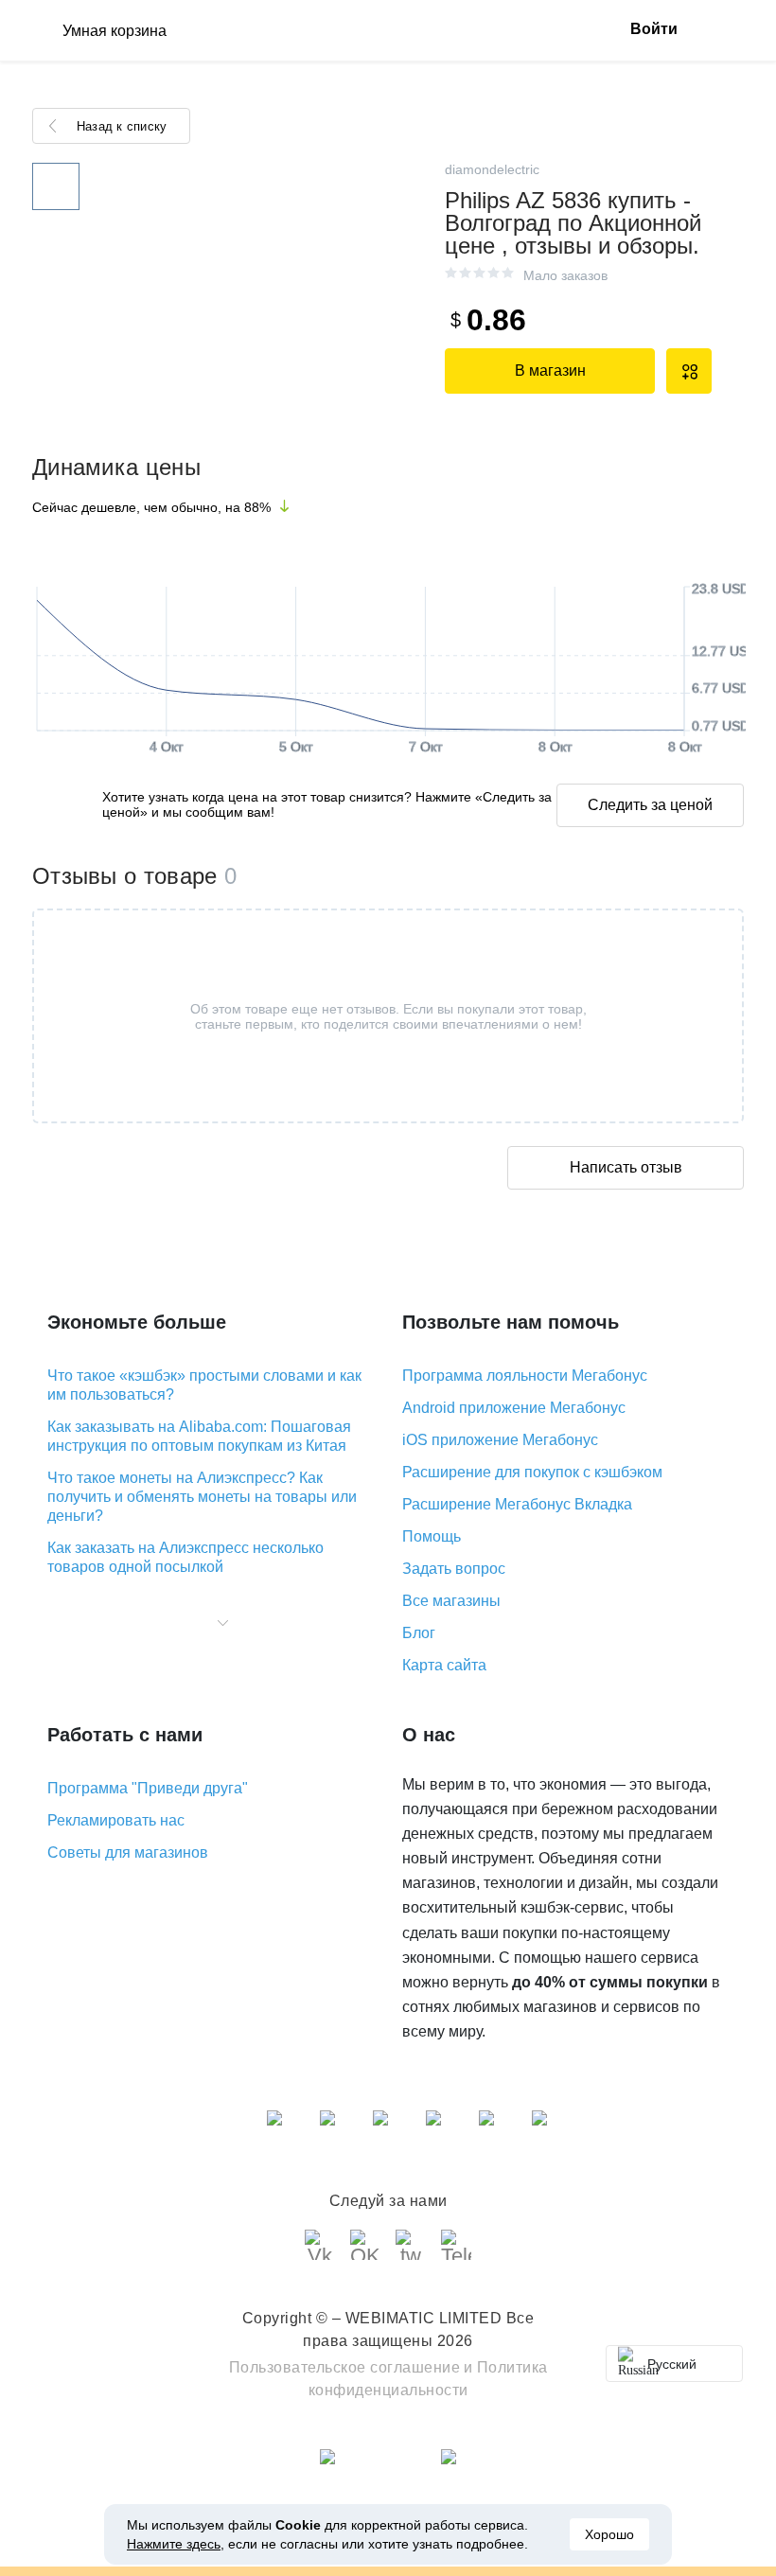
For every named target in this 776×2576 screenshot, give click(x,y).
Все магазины (451, 1601)
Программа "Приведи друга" (148, 1788)
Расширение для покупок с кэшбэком (532, 1472)
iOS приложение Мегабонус (500, 1440)
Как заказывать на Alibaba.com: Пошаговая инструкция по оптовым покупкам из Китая (199, 1436)
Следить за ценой (650, 805)
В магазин (550, 371)
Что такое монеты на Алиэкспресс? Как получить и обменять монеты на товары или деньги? (202, 1497)
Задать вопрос (454, 1569)
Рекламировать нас (116, 1820)
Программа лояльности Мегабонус (525, 1376)
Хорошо (609, 2534)
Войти (654, 29)
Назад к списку (122, 126)
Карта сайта (444, 1665)
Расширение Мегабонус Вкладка (517, 1504)
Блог (419, 1633)
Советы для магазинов (128, 1853)
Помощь (432, 1536)
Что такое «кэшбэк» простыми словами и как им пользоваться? (204, 1385)
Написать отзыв (626, 1167)
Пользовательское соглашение (345, 2367)
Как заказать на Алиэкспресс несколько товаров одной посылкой (185, 1557)
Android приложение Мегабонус (514, 1408)
